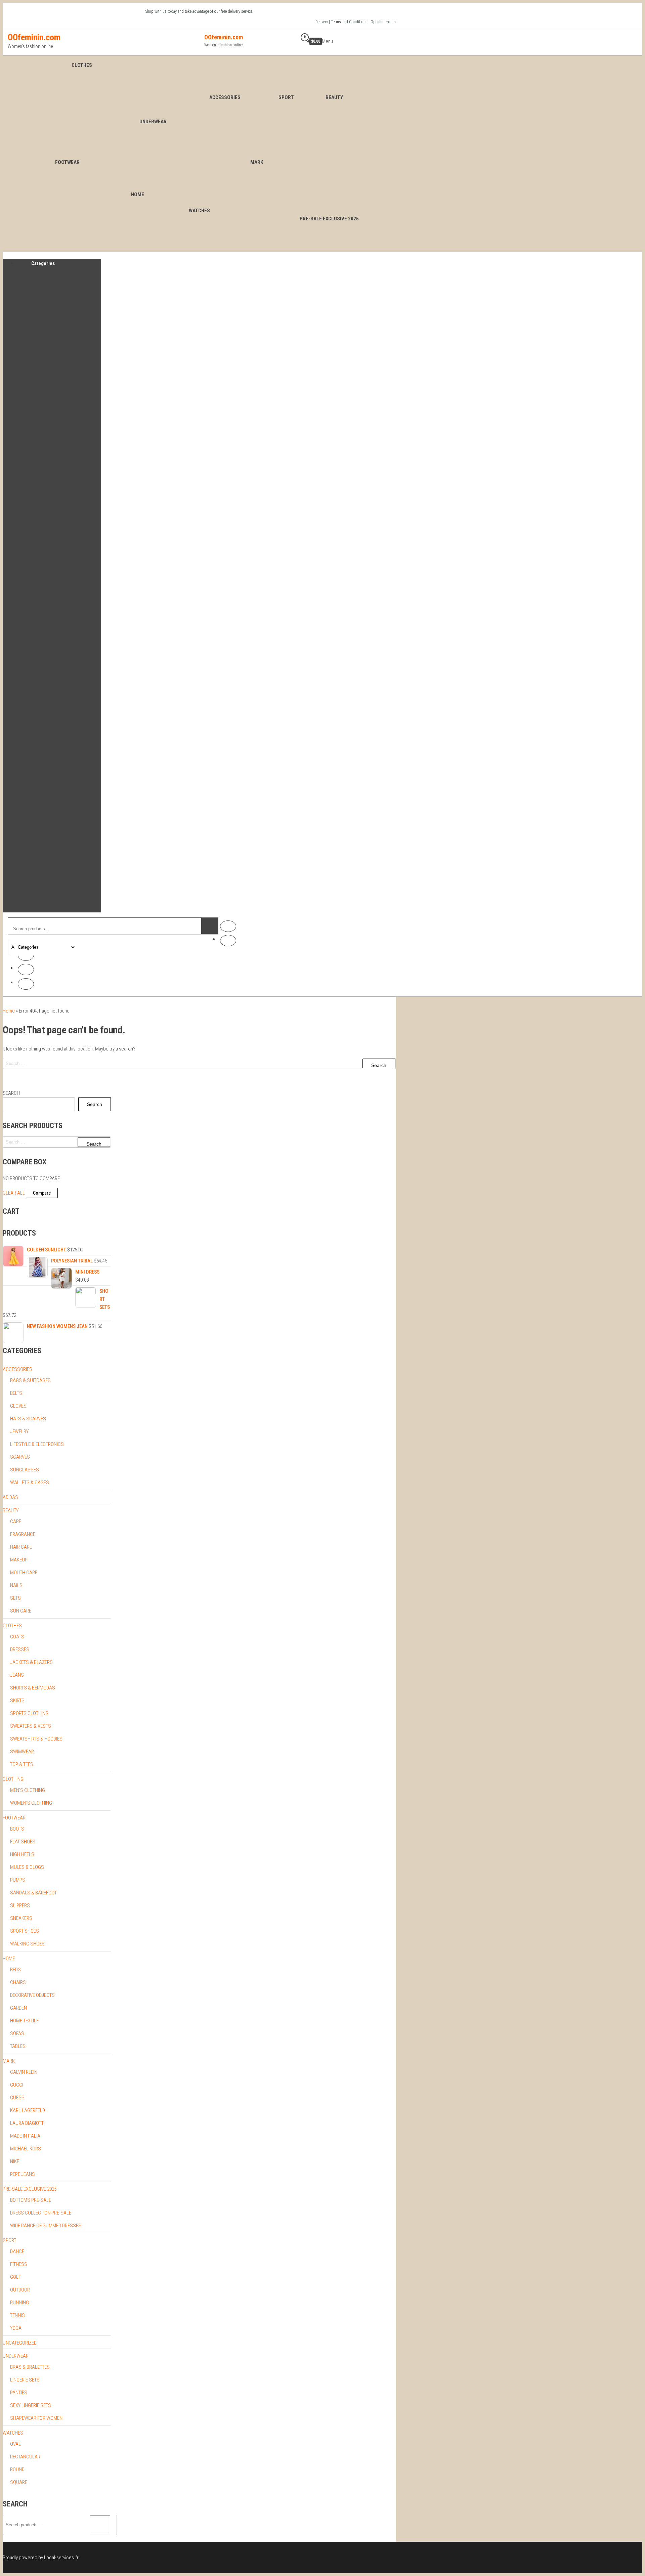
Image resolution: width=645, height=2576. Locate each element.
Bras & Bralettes (30, 2367)
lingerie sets (25, 2380)
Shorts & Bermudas (33, 1688)
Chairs (18, 1982)
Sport (286, 97)
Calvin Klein (24, 2072)
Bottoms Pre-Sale (31, 2200)
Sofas (17, 2033)
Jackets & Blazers (31, 1662)
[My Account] (292, 41)
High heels (22, 1854)
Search (11, 1093)
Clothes (82, 65)
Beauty (334, 97)
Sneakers (21, 1918)
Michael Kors (26, 2149)
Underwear (153, 122)
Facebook (228, 926)
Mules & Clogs (27, 1867)
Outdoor (20, 2290)
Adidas (10, 1497)
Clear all (14, 1193)
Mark (257, 162)
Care (16, 1521)
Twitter (26, 955)
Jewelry (19, 1431)
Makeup (19, 1560)
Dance (17, 2251)
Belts (16, 1393)
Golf (15, 2277)
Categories (43, 263)
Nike (15, 2161)
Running (19, 2303)
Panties (19, 2393)
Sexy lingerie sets (31, 2405)
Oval (15, 2444)
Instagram (228, 941)
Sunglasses (25, 1470)
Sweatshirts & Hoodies (36, 1739)
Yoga (16, 2328)
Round (17, 2470)
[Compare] (282, 41)
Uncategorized (20, 2343)
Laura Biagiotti (27, 2123)
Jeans (17, 1675)
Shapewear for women (36, 2418)
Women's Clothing (31, 1803)
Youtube (26, 970)
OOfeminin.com (34, 37)
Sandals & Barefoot (33, 1893)
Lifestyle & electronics (37, 1444)
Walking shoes (27, 1944)
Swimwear (22, 1752)
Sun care (21, 1611)
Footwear (67, 162)
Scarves (20, 1457)
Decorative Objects (32, 1995)
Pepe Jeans (23, 2174)
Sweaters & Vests (31, 1726)
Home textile (24, 2021)
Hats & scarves (28, 1419)
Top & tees (22, 1764)
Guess (17, 2098)
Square (19, 2482)
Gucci (17, 2085)
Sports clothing (29, 1713)
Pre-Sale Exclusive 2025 (329, 219)
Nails (16, 1585)
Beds (15, 1970)
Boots (17, 1829)
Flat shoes (23, 1842)
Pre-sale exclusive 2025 (30, 2189)
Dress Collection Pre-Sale (41, 2213)
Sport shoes (25, 1931)
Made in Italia (25, 2136)
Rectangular (25, 2457)
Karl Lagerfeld (28, 2110)
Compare (42, 1193)
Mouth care (24, 1573)
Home (138, 195)
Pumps (18, 1880)
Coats (17, 1637)
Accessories (225, 97)
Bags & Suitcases (30, 1380)
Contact (26, 984)
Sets (15, 1598)
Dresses (20, 1649)
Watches (199, 211)
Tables (18, 2046)
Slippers (20, 1905)
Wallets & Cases (30, 1483)
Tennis (17, 2315)
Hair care (21, 1547)
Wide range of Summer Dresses (46, 2226)
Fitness (19, 2264)
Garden (18, 2008)
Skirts (17, 1701)
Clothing (13, 1779)
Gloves (18, 1406)
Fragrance (23, 1534)
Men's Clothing (28, 1790)
